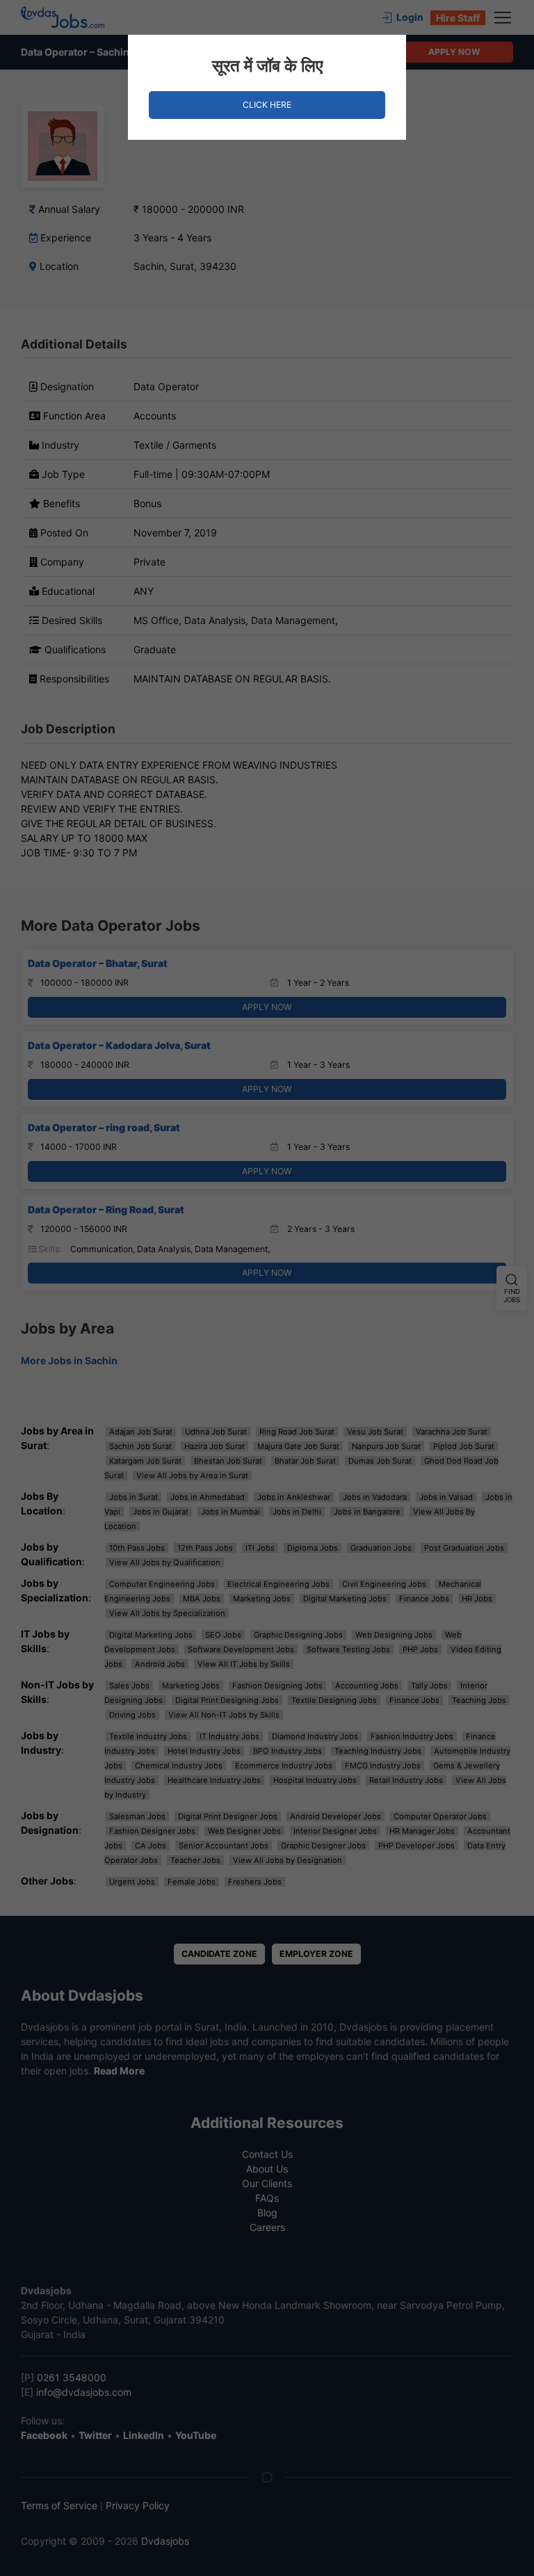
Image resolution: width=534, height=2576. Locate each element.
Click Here (267, 105)
